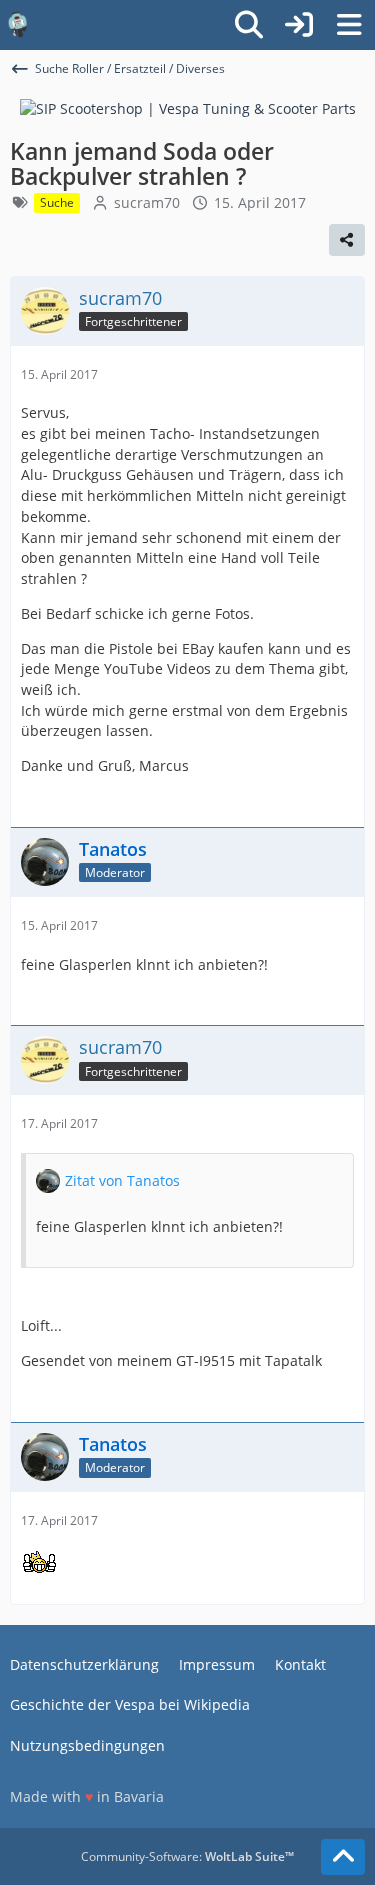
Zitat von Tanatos (122, 1180)
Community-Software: (187, 1856)
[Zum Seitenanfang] (343, 1857)
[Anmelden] (299, 25)
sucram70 (147, 202)
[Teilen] (347, 240)
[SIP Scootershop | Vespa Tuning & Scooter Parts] (188, 107)
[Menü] (349, 25)
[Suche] (249, 25)
